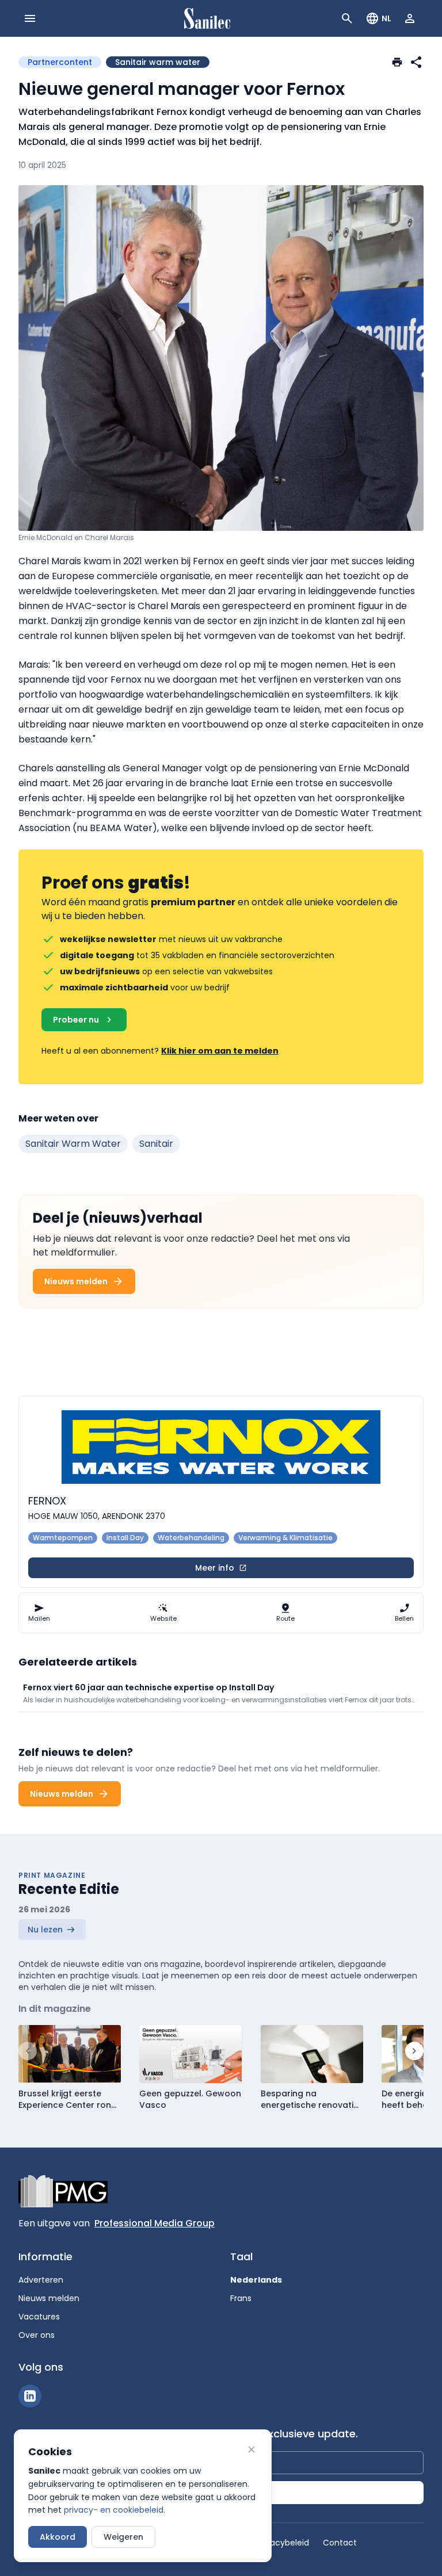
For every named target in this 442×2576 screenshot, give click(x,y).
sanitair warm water (73, 1144)
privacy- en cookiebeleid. (115, 2510)
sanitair (156, 1144)
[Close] (252, 2449)
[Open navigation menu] (30, 18)
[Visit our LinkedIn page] (30, 2396)
